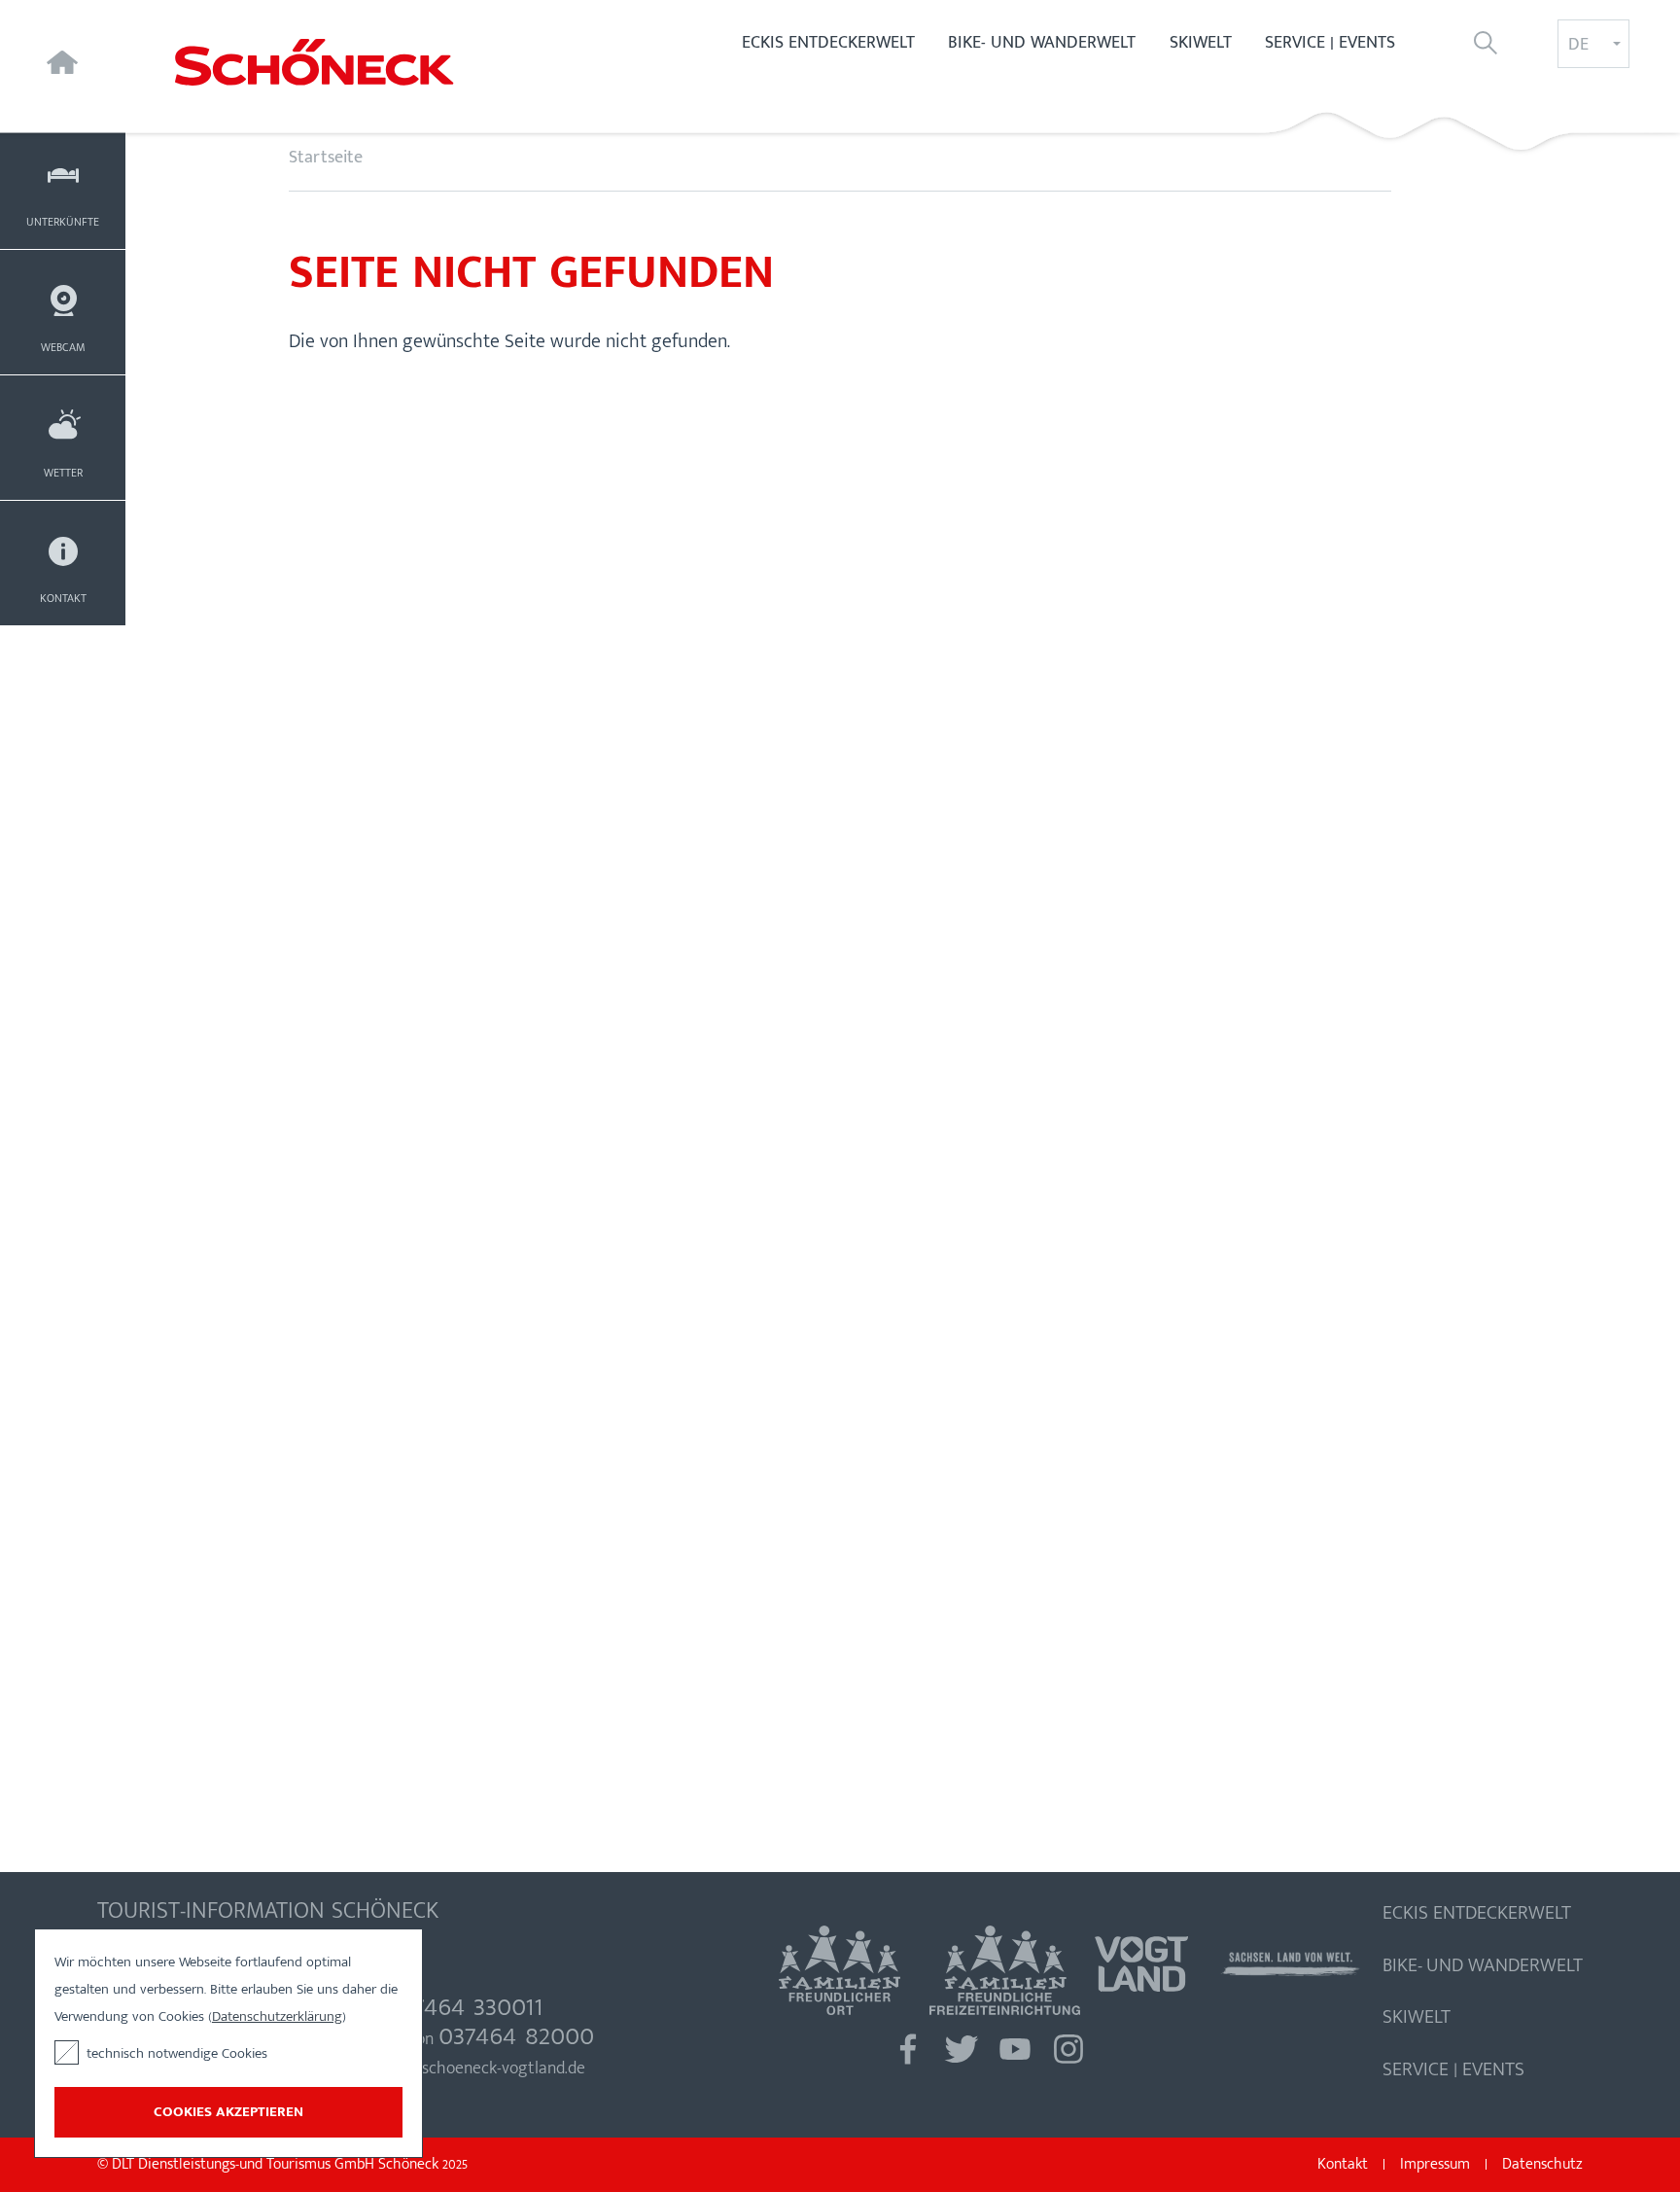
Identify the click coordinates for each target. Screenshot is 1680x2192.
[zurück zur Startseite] (362, 62)
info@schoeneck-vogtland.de (482, 2068)
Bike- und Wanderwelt (1042, 43)
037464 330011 (465, 2006)
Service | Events (1330, 43)
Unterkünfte (63, 222)
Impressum (1435, 2164)
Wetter (63, 473)
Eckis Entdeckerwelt (828, 43)
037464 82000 (516, 2035)
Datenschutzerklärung (277, 2016)
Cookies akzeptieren (228, 2112)
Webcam (63, 347)
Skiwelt (1201, 43)
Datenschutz (1542, 2164)
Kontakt (63, 598)
